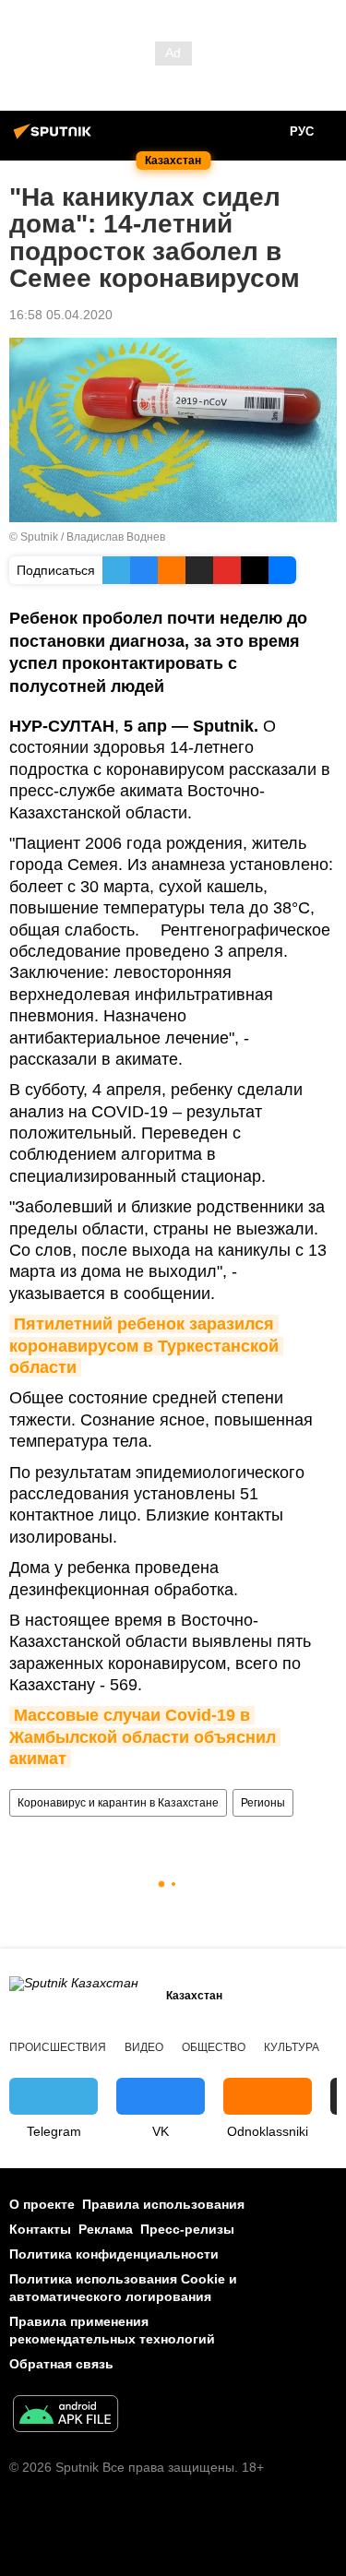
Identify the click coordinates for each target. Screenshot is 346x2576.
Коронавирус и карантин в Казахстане (118, 1803)
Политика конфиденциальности (114, 2254)
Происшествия (58, 2047)
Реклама (106, 2229)
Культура (292, 2047)
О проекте (42, 2204)
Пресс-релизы (187, 2229)
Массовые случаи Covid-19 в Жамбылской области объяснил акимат (145, 1737)
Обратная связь (61, 2364)
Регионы (263, 1803)
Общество (214, 2047)
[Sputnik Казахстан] (55, 138)
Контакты (40, 2229)
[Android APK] (66, 2416)
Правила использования (163, 2204)
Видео (144, 2047)
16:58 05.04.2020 (61, 315)
